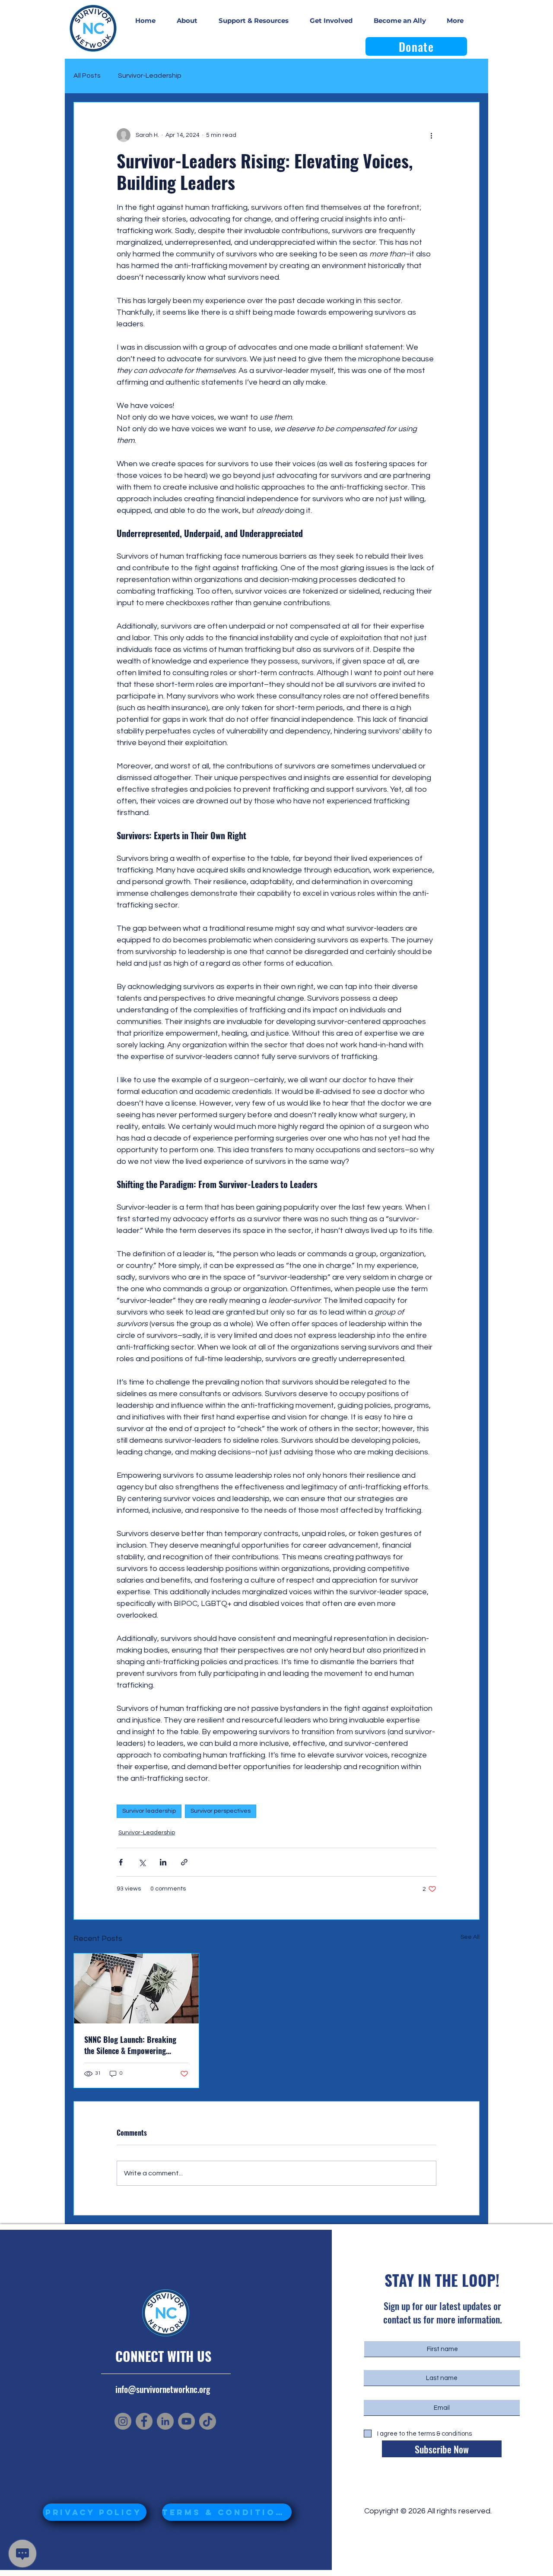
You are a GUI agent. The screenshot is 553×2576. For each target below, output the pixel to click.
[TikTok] (208, 2421)
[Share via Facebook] (121, 1862)
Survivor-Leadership (150, 76)
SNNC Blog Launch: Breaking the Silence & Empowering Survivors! (130, 2045)
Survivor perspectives (221, 1811)
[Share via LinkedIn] (163, 1862)
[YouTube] (186, 2421)
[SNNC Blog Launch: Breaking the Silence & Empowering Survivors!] (136, 1988)
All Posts (87, 76)
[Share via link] (184, 1862)
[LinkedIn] (165, 2421)
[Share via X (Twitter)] (142, 1862)
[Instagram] (123, 2421)
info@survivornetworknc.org (163, 2389)
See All (470, 1937)
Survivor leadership (149, 1811)
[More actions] (431, 135)
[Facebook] (144, 2421)
